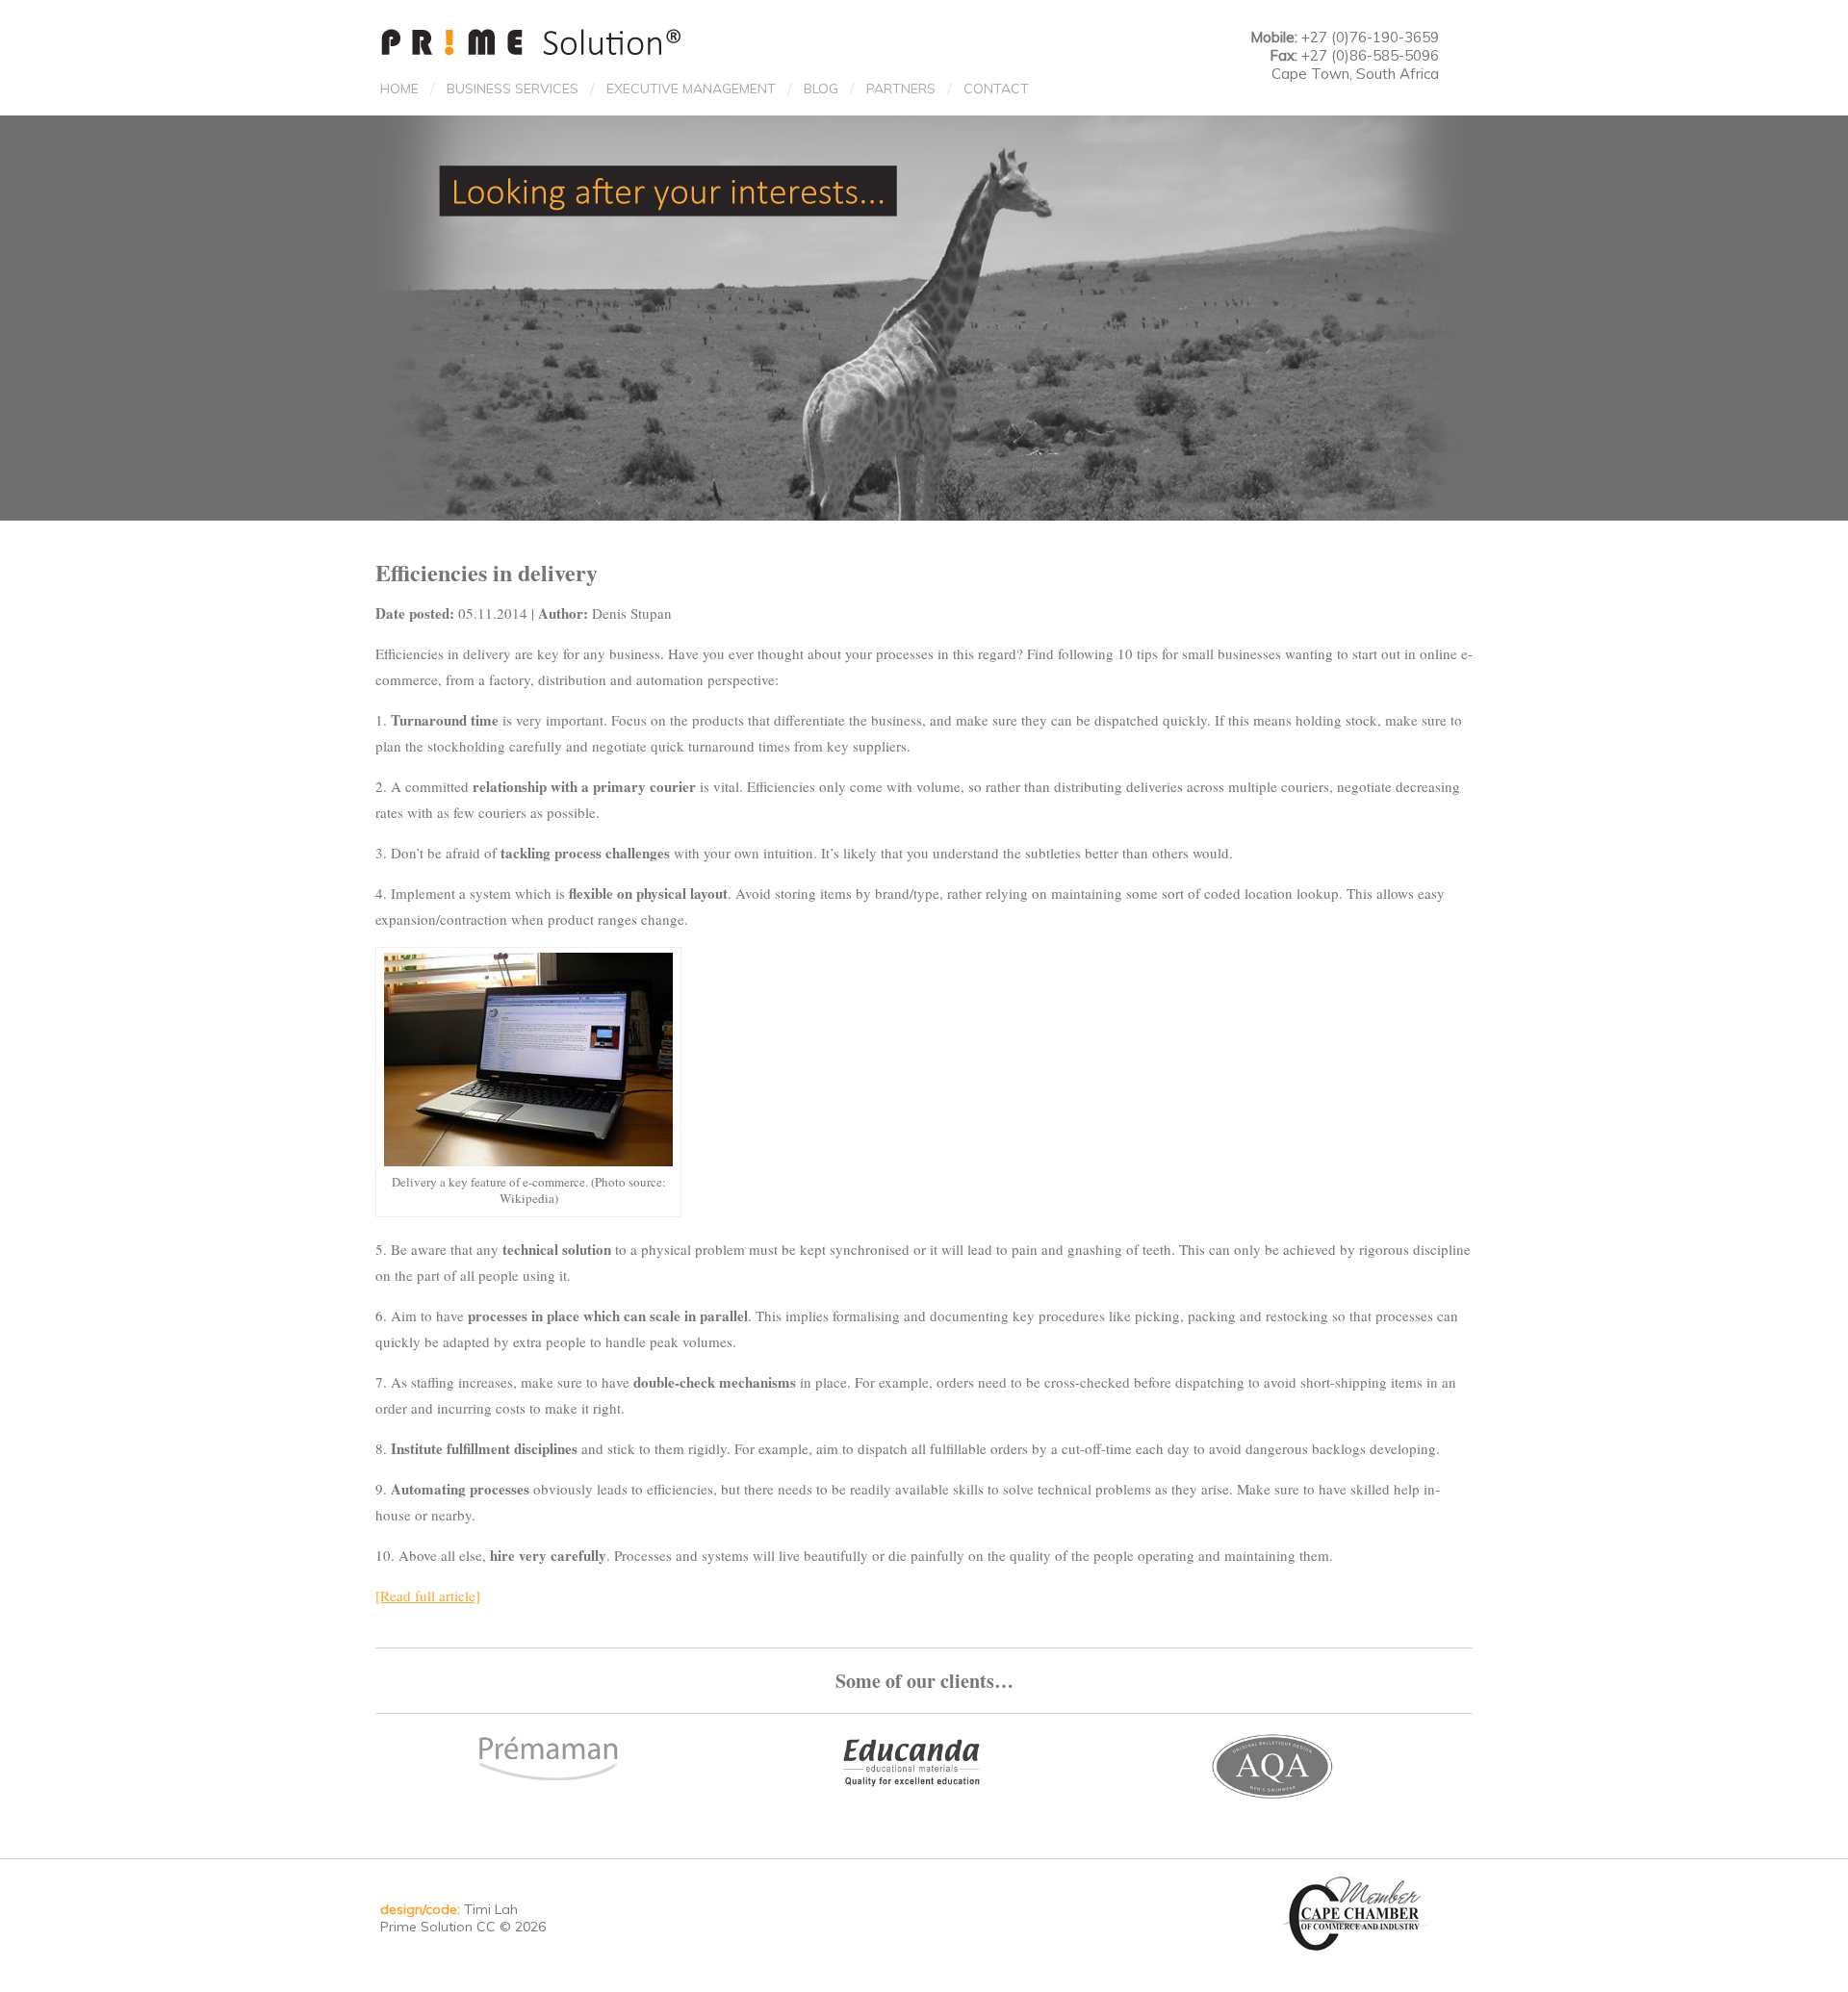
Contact (996, 89)
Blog (821, 89)
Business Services (513, 89)
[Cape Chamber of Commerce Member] (1359, 1912)
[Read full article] (428, 1596)
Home (399, 89)
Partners (901, 89)
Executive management (691, 89)
